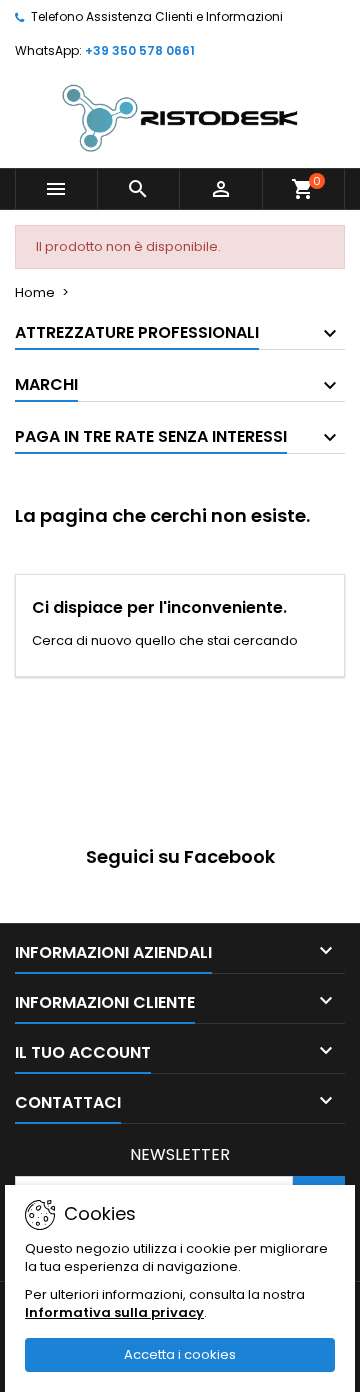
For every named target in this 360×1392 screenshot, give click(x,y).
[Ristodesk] (180, 117)
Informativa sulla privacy (114, 1312)
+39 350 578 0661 (140, 50)
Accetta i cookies (180, 1354)
